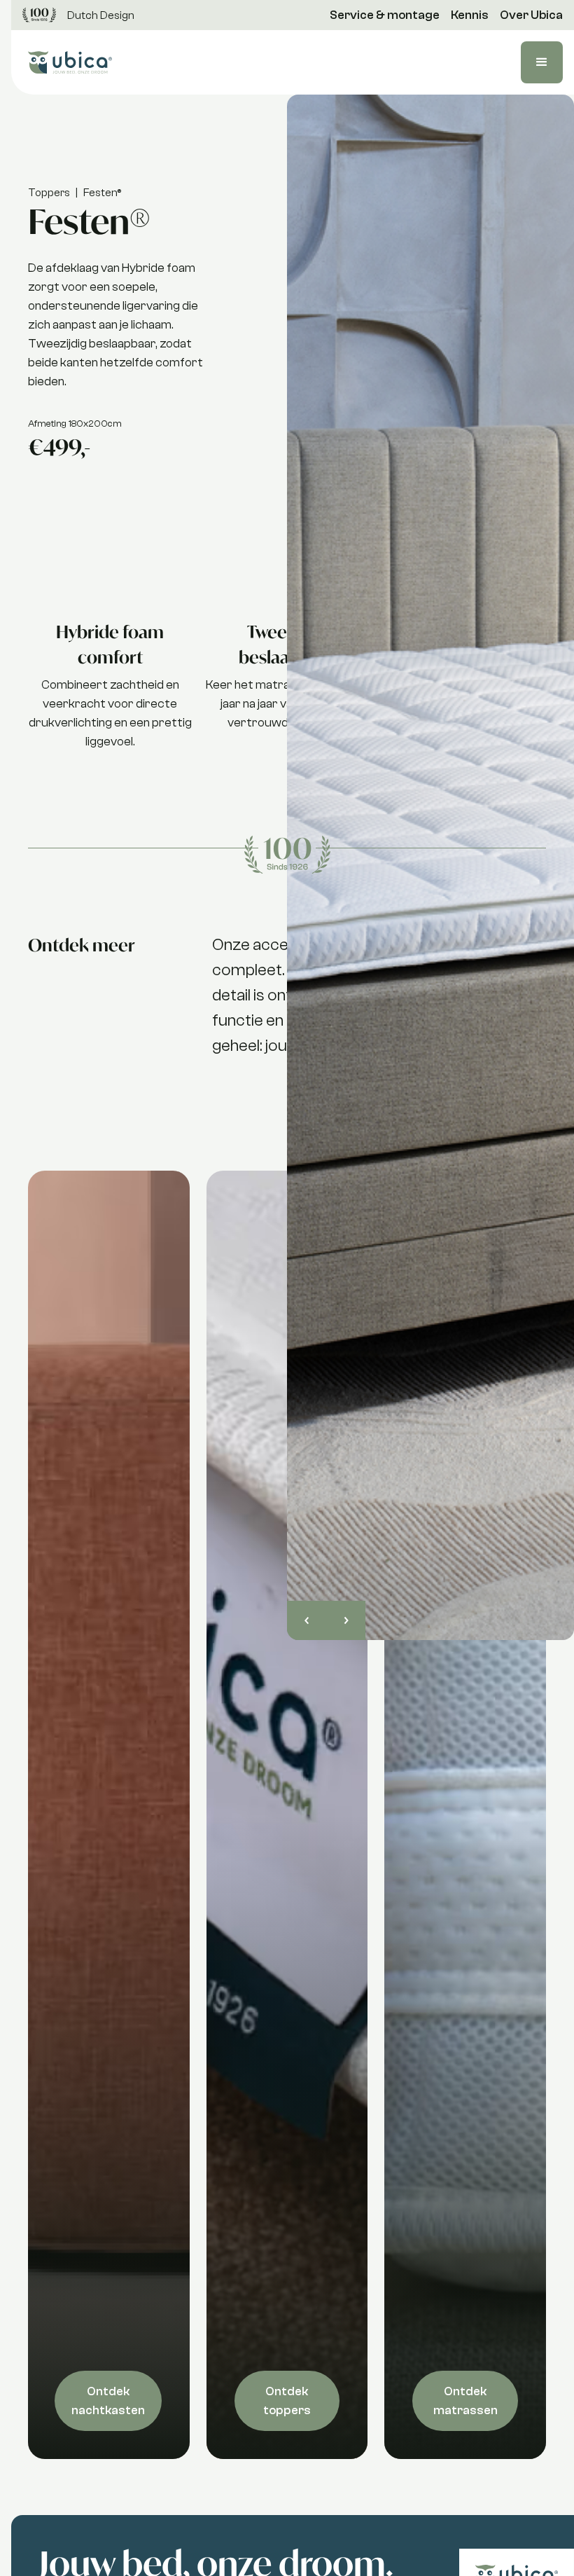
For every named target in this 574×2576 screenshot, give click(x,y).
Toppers (49, 193)
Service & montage (385, 15)
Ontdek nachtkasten (108, 2401)
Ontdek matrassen (465, 2401)
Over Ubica (531, 15)
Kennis (470, 15)
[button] (542, 62)
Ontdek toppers (287, 2401)
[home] (70, 63)
